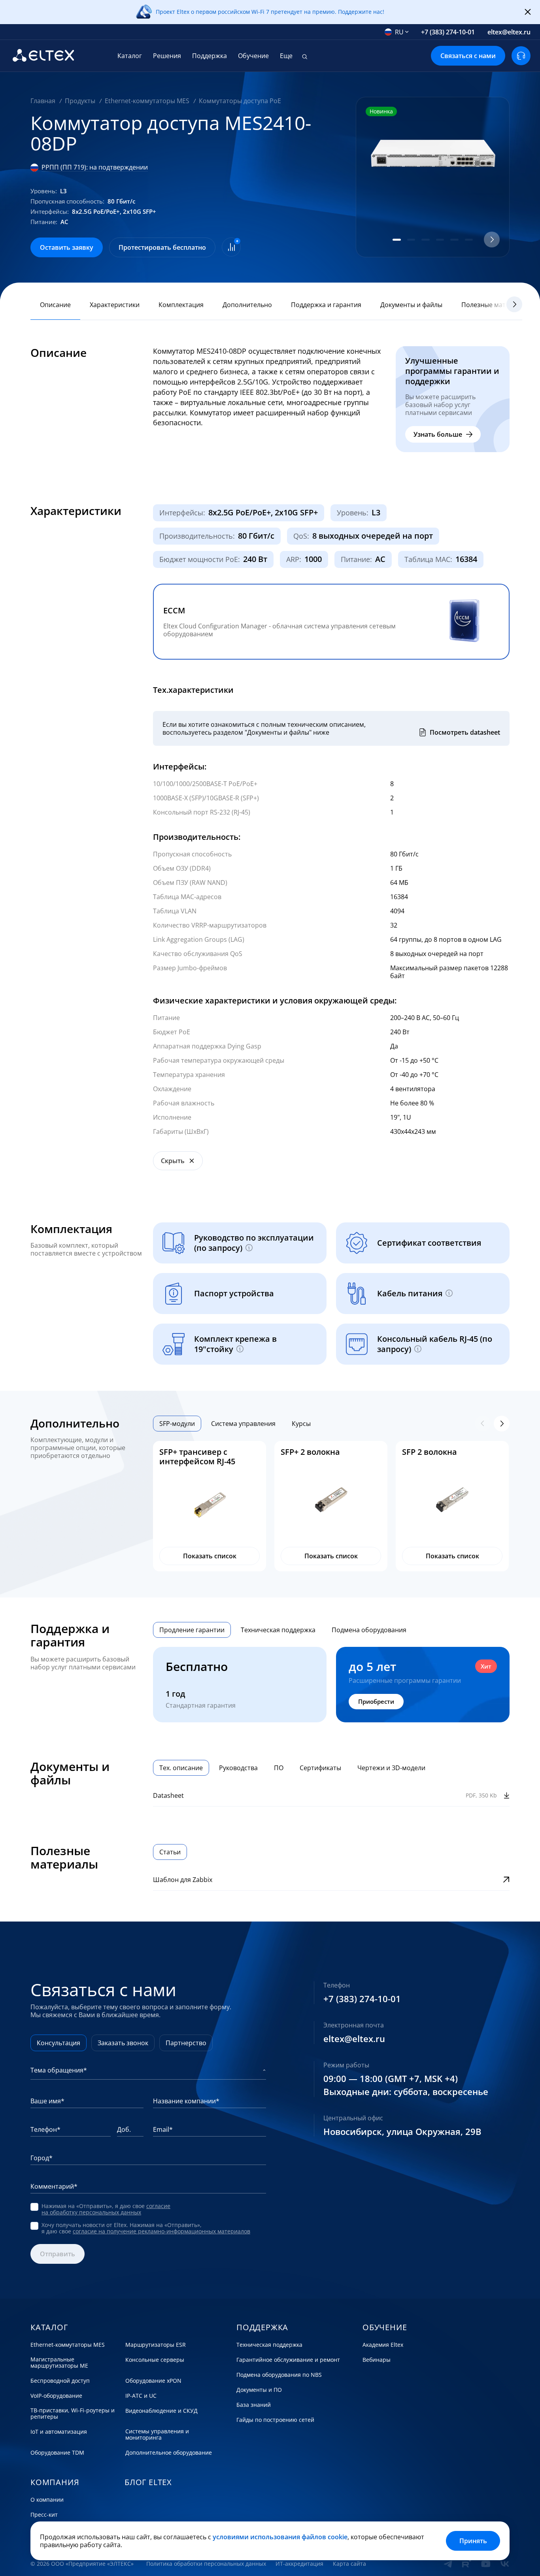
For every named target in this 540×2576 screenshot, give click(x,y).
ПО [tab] (279, 1768)
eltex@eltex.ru (509, 32)
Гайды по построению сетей (275, 2420)
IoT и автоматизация (59, 2432)
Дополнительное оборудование (169, 2453)
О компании (47, 2500)
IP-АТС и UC (141, 2396)
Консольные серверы (155, 2360)
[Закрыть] (528, 12)
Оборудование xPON (153, 2381)
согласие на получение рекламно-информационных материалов (161, 2231)
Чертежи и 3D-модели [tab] (391, 1768)
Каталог (130, 56)
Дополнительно (247, 305)
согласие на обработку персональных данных (106, 2209)
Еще (286, 56)
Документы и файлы (411, 305)
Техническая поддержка (269, 2345)
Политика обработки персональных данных (206, 2564)
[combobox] (397, 32)
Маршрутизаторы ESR (156, 2345)
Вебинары (377, 2360)
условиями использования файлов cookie (280, 2537)
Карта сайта (349, 2564)
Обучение (253, 56)
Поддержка (210, 56)
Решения (167, 56)
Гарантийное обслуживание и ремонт (288, 2360)
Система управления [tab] (243, 1424)
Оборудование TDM (57, 2453)
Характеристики (115, 305)
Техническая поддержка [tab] (278, 1630)
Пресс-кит (44, 2515)
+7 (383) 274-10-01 (448, 32)
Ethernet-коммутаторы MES (68, 2345)
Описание (55, 305)
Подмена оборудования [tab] (369, 1630)
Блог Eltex (148, 2482)
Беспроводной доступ (60, 2381)
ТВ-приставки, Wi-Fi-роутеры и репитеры (73, 2414)
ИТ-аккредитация (299, 2564)
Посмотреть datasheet (465, 732)
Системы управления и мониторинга (157, 2435)
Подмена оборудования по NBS (279, 2375)
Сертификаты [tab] (320, 1768)
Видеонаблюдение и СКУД (161, 2411)
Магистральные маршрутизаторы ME (59, 2363)
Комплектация (181, 305)
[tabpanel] (331, 1506)
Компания (55, 2482)
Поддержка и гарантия (326, 305)
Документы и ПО (259, 2390)
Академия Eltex (383, 2345)
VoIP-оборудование (56, 2396)
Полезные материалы (495, 305)
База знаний (254, 2405)
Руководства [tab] (238, 1768)
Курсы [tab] (301, 1424)
